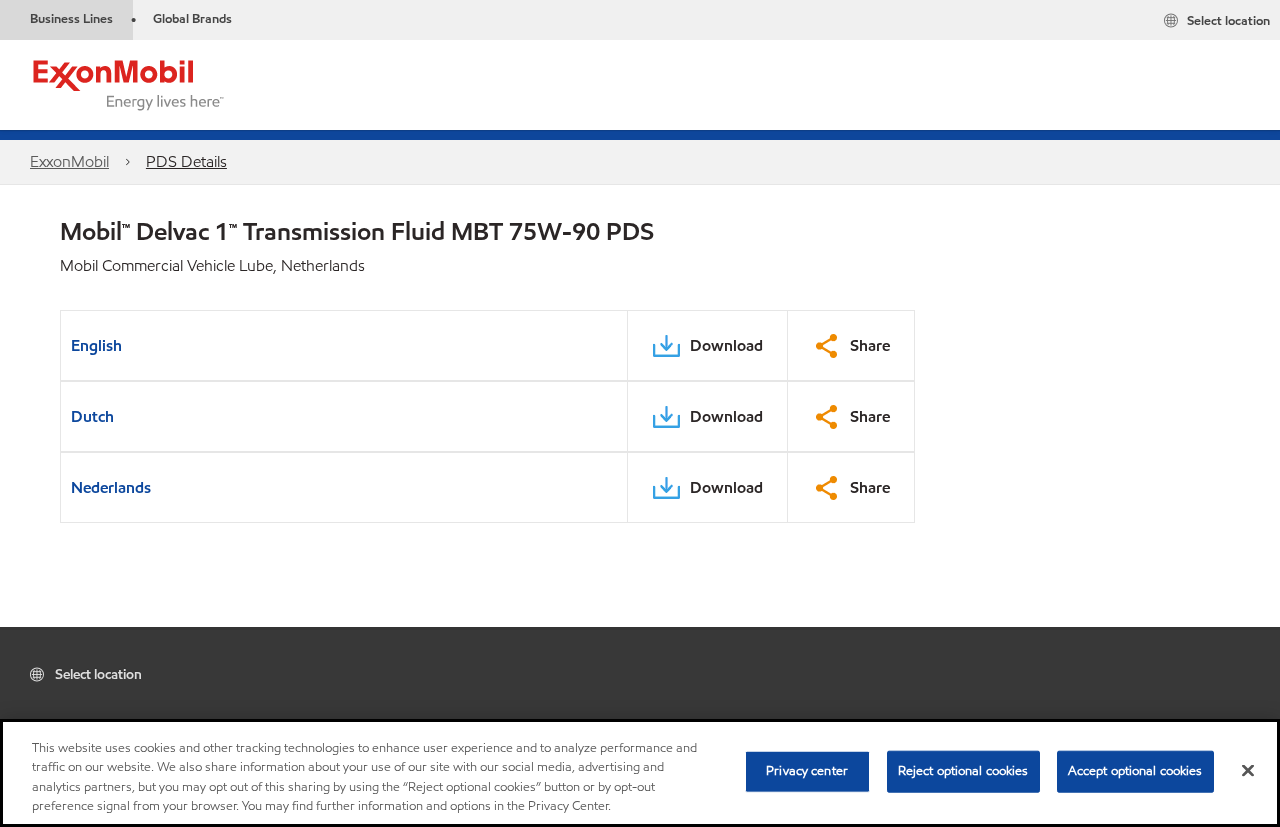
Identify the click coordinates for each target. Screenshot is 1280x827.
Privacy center (807, 771)
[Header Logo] (129, 83)
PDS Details (186, 161)
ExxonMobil (69, 161)
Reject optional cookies (963, 771)
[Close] (1248, 770)
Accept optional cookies (1135, 771)
